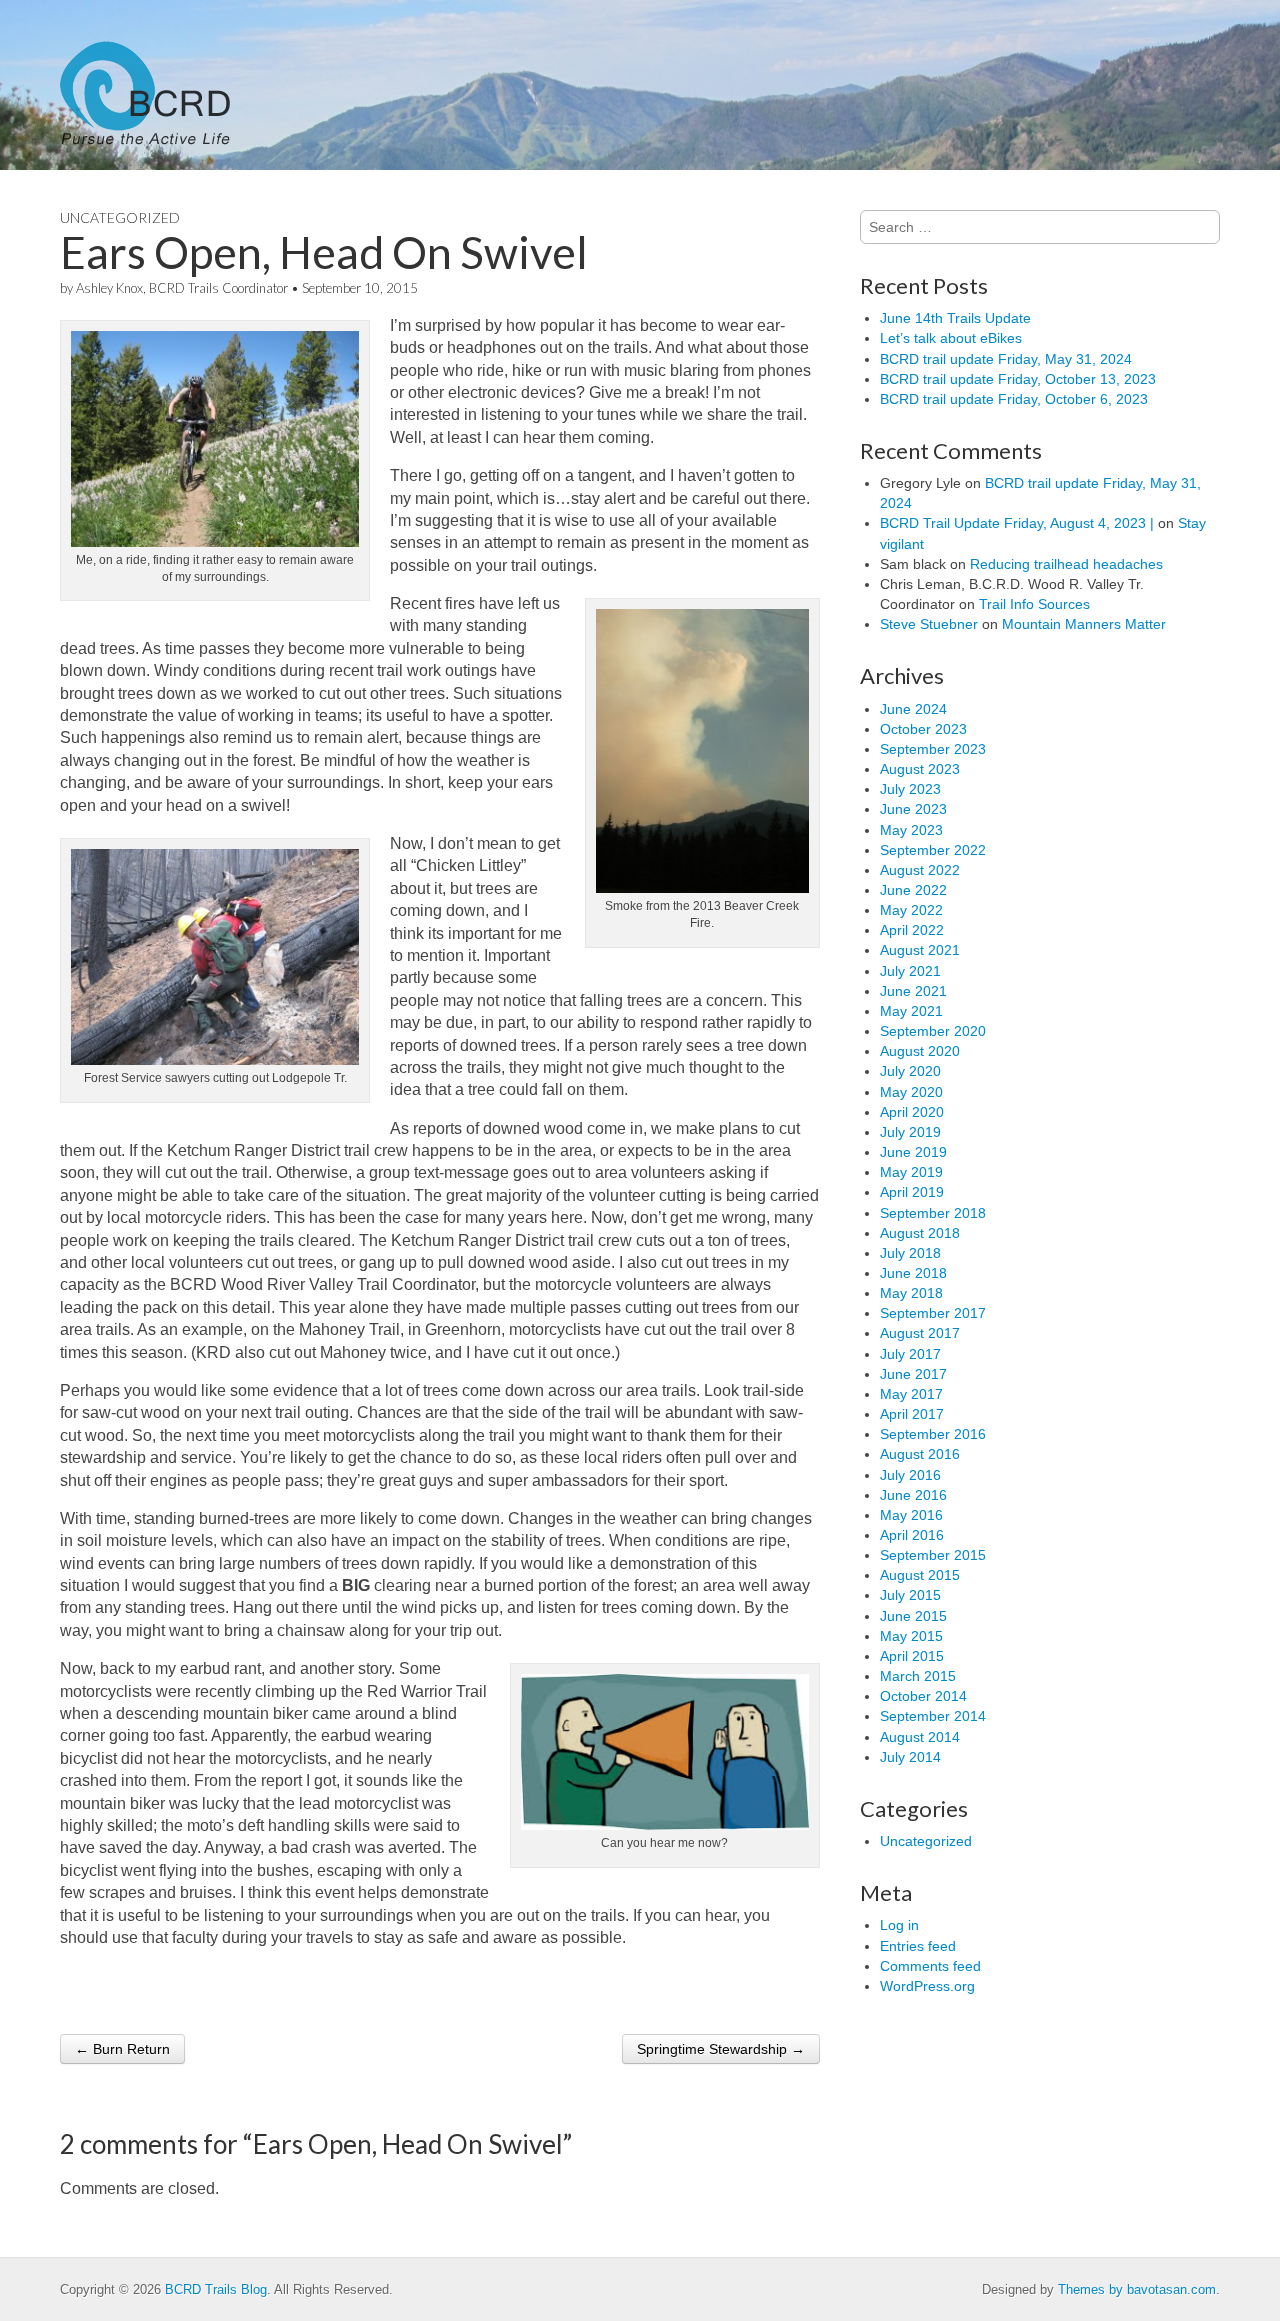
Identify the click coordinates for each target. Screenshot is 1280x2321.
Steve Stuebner (929, 624)
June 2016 (913, 1495)
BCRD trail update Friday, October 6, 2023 (1014, 399)
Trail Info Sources (1034, 604)
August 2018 (920, 1233)
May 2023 (911, 830)
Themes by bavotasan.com (1137, 2289)
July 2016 (910, 1475)
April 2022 (912, 930)
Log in (899, 1925)
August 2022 (920, 870)
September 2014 (933, 1716)
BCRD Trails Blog (216, 2289)
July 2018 (910, 1253)
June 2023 (913, 809)
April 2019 (912, 1192)
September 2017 (933, 1313)
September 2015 (933, 1555)
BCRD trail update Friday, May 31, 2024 (1006, 359)
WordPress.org (927, 1986)
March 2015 (918, 1676)
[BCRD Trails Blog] (145, 85)
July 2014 (910, 1757)
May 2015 (911, 1636)
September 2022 (933, 850)
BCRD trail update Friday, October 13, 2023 (1018, 379)
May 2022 (911, 910)
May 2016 (911, 1515)
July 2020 (910, 1071)
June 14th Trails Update (955, 318)
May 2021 (911, 1011)
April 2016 (912, 1535)
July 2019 (910, 1132)
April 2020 (912, 1112)
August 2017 (920, 1333)
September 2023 (933, 749)
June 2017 (913, 1374)
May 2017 (911, 1394)
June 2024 (913, 709)
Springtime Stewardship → (721, 2049)
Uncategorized (120, 217)
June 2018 (913, 1273)
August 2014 (920, 1737)
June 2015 (913, 1616)
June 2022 (913, 890)
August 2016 (920, 1454)
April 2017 (912, 1414)
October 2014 (923, 1696)
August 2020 (920, 1051)
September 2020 (933, 1031)
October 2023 (923, 729)
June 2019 (913, 1152)
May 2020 (911, 1092)
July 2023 (910, 789)
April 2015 (912, 1656)
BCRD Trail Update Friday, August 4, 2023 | (1017, 523)
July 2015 (910, 1595)
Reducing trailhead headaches (1066, 564)
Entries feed (918, 1946)
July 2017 (910, 1354)
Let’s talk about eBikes (951, 338)
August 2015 (920, 1575)
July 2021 (910, 971)
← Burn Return (122, 2049)
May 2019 (911, 1172)
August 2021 (920, 950)
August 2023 (920, 769)
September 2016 (933, 1434)
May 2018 (911, 1293)
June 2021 (913, 991)
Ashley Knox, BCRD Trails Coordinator (182, 288)
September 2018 (933, 1213)
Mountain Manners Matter (1084, 624)
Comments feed (930, 1966)
